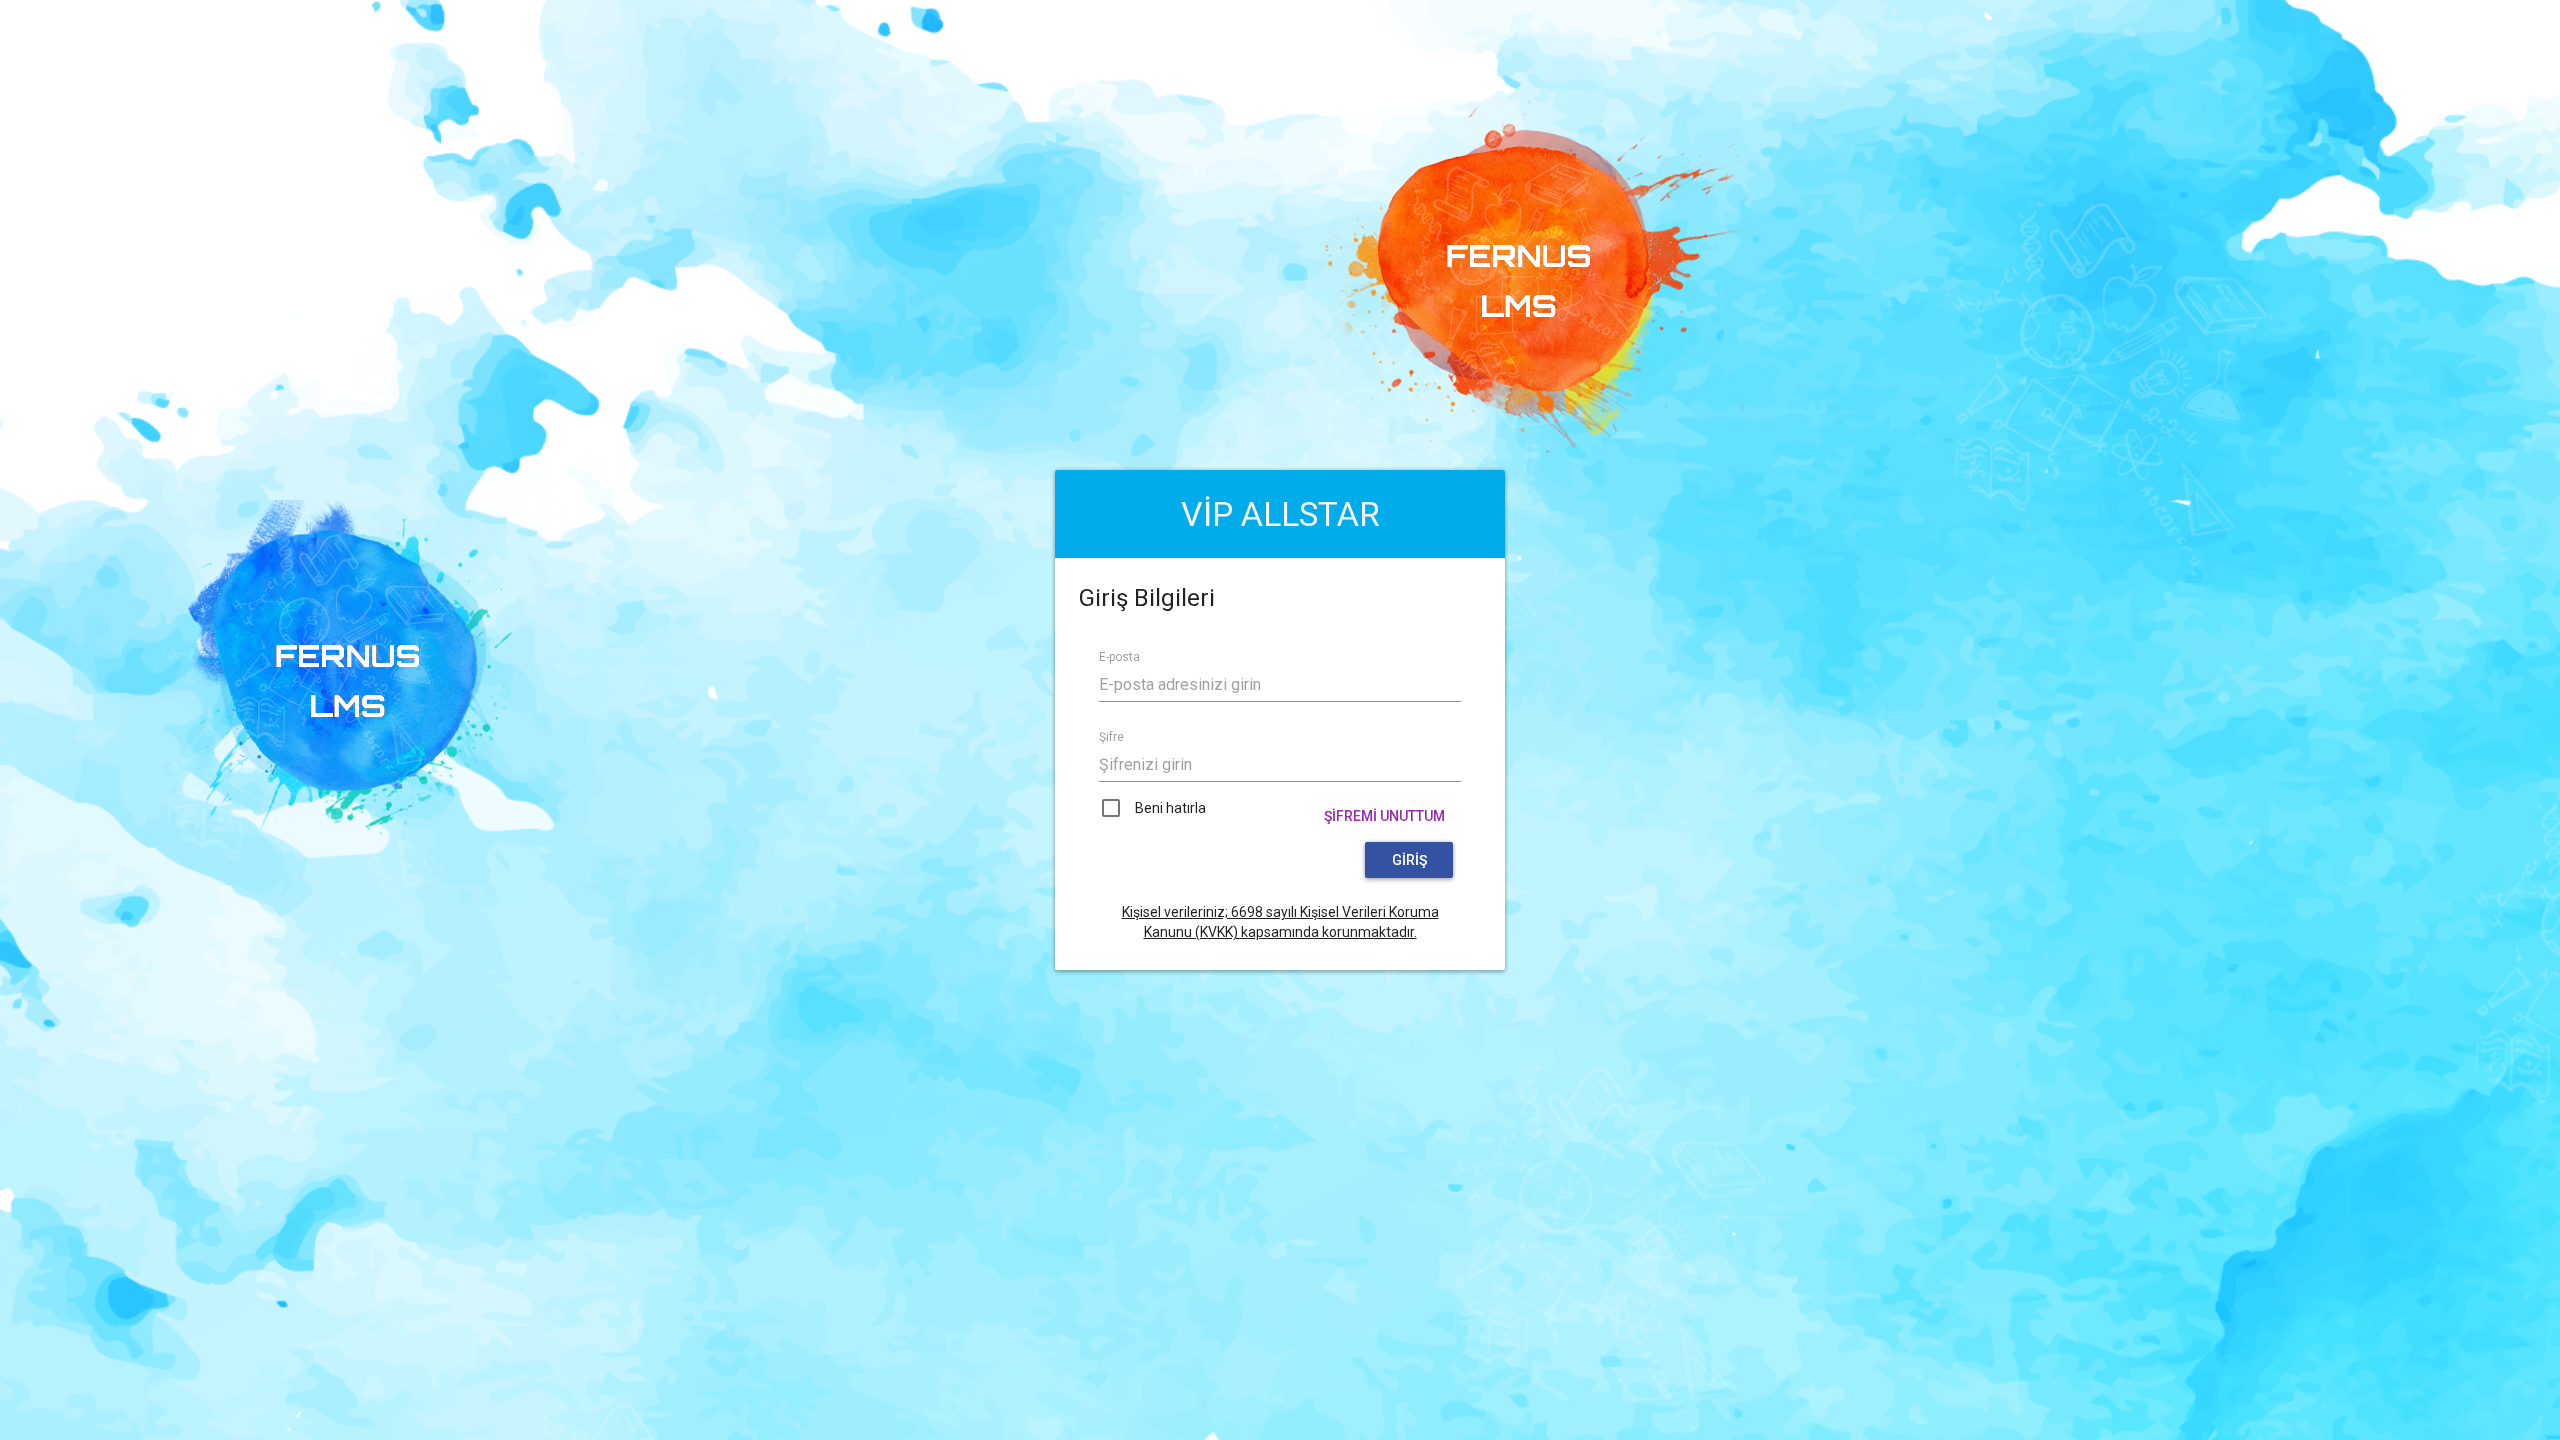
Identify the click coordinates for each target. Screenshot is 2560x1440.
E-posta (1119, 657)
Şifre (1111, 737)
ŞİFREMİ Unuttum (1384, 816)
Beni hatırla (1170, 808)
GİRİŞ (1409, 860)
